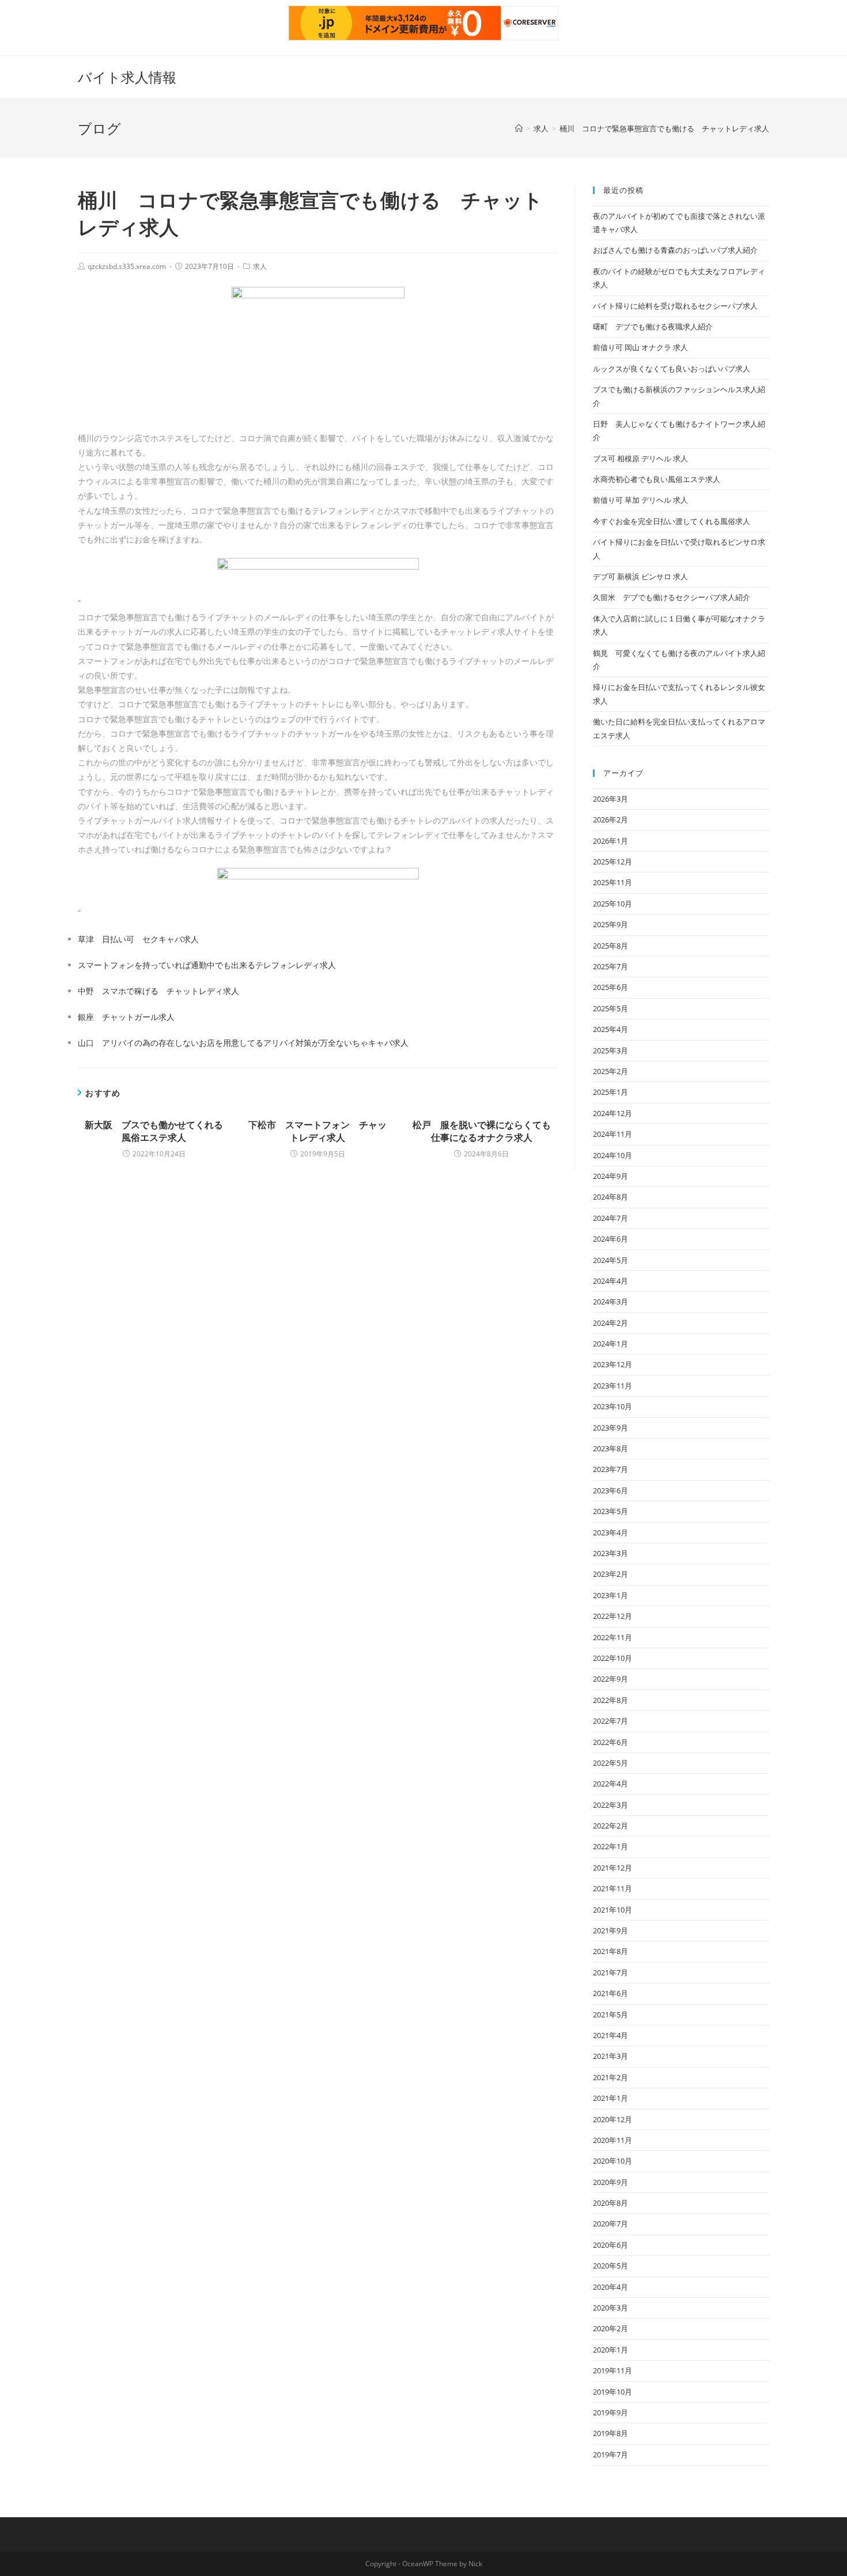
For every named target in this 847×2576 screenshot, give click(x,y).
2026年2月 (610, 820)
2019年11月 (612, 2370)
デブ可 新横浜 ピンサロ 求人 (640, 576)
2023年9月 (610, 1428)
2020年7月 (610, 2224)
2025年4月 (610, 1029)
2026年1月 (610, 841)
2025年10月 (612, 904)
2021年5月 (610, 2014)
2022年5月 (610, 1763)
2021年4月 (610, 2035)
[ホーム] (519, 128)
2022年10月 (612, 1658)
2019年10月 (612, 2392)
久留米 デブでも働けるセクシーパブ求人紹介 (672, 597)
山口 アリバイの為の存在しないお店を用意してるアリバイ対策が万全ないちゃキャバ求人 (243, 1043)
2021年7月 (610, 1972)
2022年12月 (612, 1616)
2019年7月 (610, 2454)
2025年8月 (610, 946)
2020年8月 (610, 2203)
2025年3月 (610, 1050)
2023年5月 (610, 1511)
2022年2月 (610, 1826)
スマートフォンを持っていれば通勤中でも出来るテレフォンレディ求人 (207, 965)
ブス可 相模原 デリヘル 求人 (640, 458)
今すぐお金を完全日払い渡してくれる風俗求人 (672, 521)
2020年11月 (612, 2140)
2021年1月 (610, 2098)
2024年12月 (612, 1113)
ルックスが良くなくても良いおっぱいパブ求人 (672, 369)
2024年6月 (610, 1239)
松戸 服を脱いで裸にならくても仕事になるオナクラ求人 (482, 1131)
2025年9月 (610, 924)
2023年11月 (612, 1386)
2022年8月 (610, 1700)
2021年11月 (612, 1888)
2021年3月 (610, 2056)
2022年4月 (610, 1784)
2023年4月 (610, 1532)
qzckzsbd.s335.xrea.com (127, 266)
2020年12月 (612, 2119)
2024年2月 (610, 1323)
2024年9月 (610, 1176)
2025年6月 (610, 987)
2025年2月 (610, 1071)
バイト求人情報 (127, 77)
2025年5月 (610, 1008)
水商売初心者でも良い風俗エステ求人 (657, 479)
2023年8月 (610, 1448)
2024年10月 (612, 1155)
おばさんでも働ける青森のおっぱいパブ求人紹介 (675, 250)
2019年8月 (610, 2433)
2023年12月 (612, 1364)
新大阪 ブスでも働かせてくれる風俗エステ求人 (154, 1131)
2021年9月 (610, 1930)
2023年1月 (610, 1595)
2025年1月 (610, 1092)
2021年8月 (610, 1951)
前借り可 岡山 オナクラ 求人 (640, 347)
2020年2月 (610, 2328)
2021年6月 (610, 1993)
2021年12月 (612, 1868)
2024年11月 (612, 1134)
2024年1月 (610, 1344)
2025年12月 (612, 862)
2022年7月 (610, 1721)
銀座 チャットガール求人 (126, 1017)
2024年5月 (610, 1260)
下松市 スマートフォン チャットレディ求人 (317, 1131)
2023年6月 (610, 1490)
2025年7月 (610, 966)
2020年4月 (610, 2287)
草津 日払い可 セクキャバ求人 (138, 939)
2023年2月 (610, 1574)
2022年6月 (610, 1742)
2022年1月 (610, 1846)
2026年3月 (610, 799)
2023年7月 (610, 1469)
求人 (260, 266)
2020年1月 (610, 2350)
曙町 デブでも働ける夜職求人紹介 (653, 327)
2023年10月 (612, 1406)
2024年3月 (610, 1302)
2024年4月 (610, 1281)
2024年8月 (610, 1197)
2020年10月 (612, 2161)
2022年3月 (610, 1805)
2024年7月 (610, 1218)
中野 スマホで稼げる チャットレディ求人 (158, 991)
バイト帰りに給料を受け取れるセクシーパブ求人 (675, 306)
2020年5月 (610, 2266)
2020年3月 (610, 2308)
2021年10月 (612, 1910)
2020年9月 (610, 2182)
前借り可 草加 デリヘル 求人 (640, 500)
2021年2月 (610, 2077)
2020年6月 (610, 2245)
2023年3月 (610, 1553)
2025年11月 (612, 882)
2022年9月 (610, 1679)
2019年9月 (610, 2412)
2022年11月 (612, 1637)
